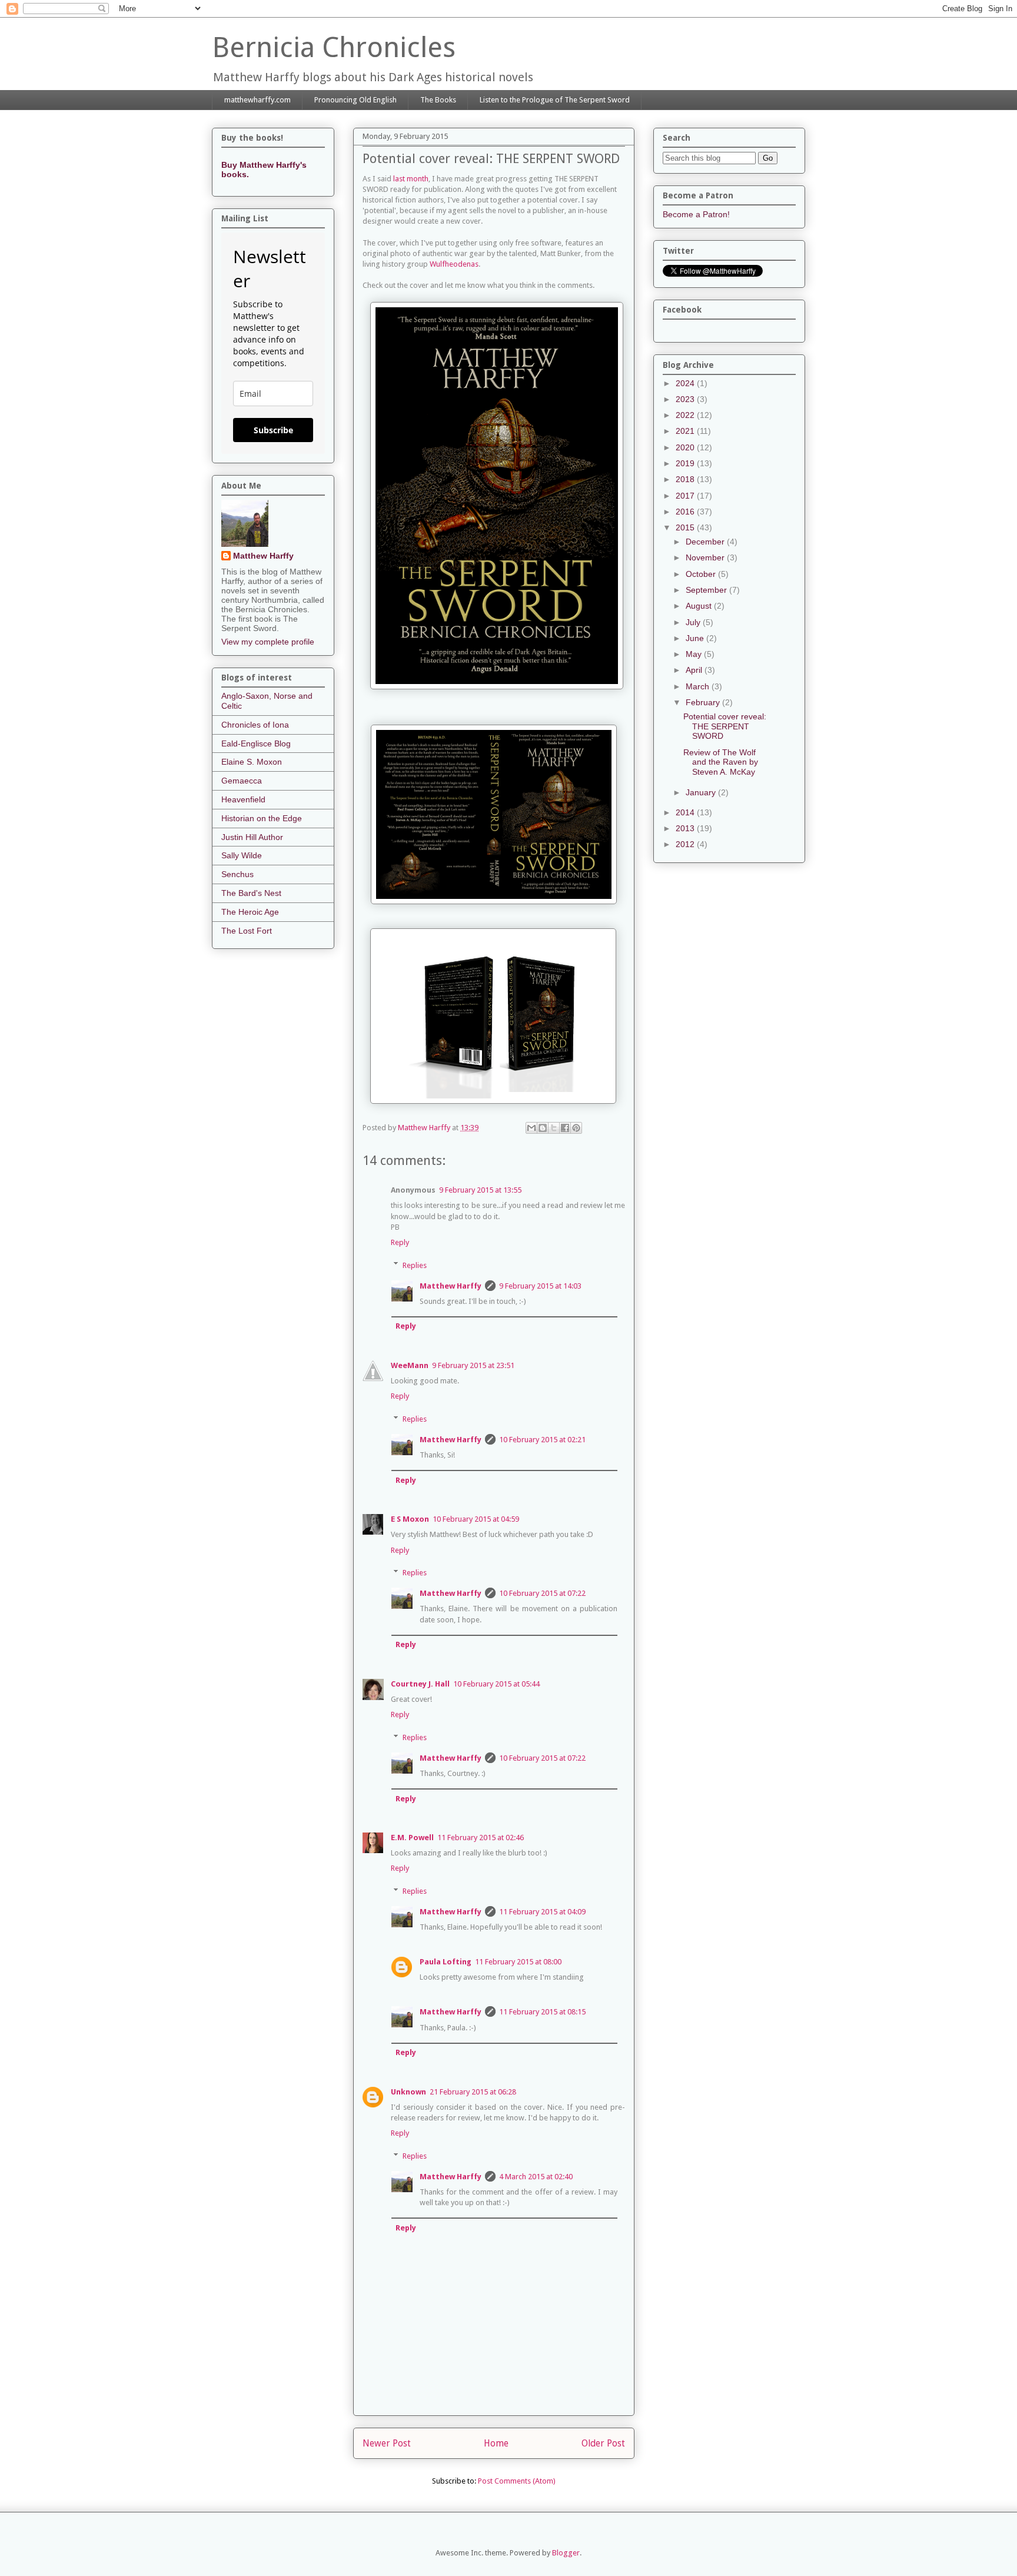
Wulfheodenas (454, 264)
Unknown (408, 2092)
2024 (686, 383)
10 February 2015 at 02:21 (542, 1440)
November (706, 557)
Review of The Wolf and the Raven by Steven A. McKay (721, 762)
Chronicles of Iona (255, 725)
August (700, 606)
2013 (686, 828)
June (696, 638)
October (702, 574)
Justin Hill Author (252, 837)
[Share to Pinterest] (576, 1128)
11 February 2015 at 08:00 (518, 1962)
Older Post (603, 2443)
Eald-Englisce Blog (256, 743)
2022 (686, 415)
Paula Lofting (446, 1962)
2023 (686, 399)
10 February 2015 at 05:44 (496, 1684)
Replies (415, 1265)
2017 (686, 496)
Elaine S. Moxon (252, 762)
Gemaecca (242, 781)
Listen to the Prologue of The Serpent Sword (555, 100)
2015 (686, 527)
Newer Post (387, 2443)
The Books (438, 100)
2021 (686, 431)
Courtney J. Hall (420, 1684)
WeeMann (410, 1365)
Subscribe (273, 430)
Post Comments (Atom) (517, 2481)
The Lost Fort (247, 931)
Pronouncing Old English (355, 100)
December (706, 542)
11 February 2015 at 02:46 (481, 1838)
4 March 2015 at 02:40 (536, 2177)
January (702, 792)
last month (411, 179)
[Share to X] (554, 1128)
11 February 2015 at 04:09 (542, 1912)
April (695, 670)
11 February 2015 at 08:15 (542, 2012)
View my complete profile (268, 642)
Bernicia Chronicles (334, 47)
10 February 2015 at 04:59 (476, 1519)
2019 (686, 463)
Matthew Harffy (451, 1286)
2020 (686, 447)
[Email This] (531, 1128)
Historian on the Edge (262, 818)
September (707, 590)
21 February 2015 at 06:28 (473, 2092)
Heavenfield (243, 799)
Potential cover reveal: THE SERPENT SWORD (725, 726)
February (704, 702)
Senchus (237, 874)
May (695, 654)
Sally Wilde (242, 855)
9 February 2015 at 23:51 (473, 1365)
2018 (686, 479)
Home (496, 2443)
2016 (686, 512)
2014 (686, 812)
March (699, 686)
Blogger (566, 2553)
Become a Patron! (696, 214)
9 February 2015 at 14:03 (540, 1286)
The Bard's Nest (251, 893)
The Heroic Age (250, 912)
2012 (686, 844)
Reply (400, 1242)
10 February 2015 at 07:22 (542, 1593)
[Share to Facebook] (565, 1128)
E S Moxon (410, 1519)
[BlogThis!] (543, 1128)
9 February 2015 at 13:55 (480, 1190)
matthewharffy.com (257, 100)
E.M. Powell (412, 1838)
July (694, 622)
